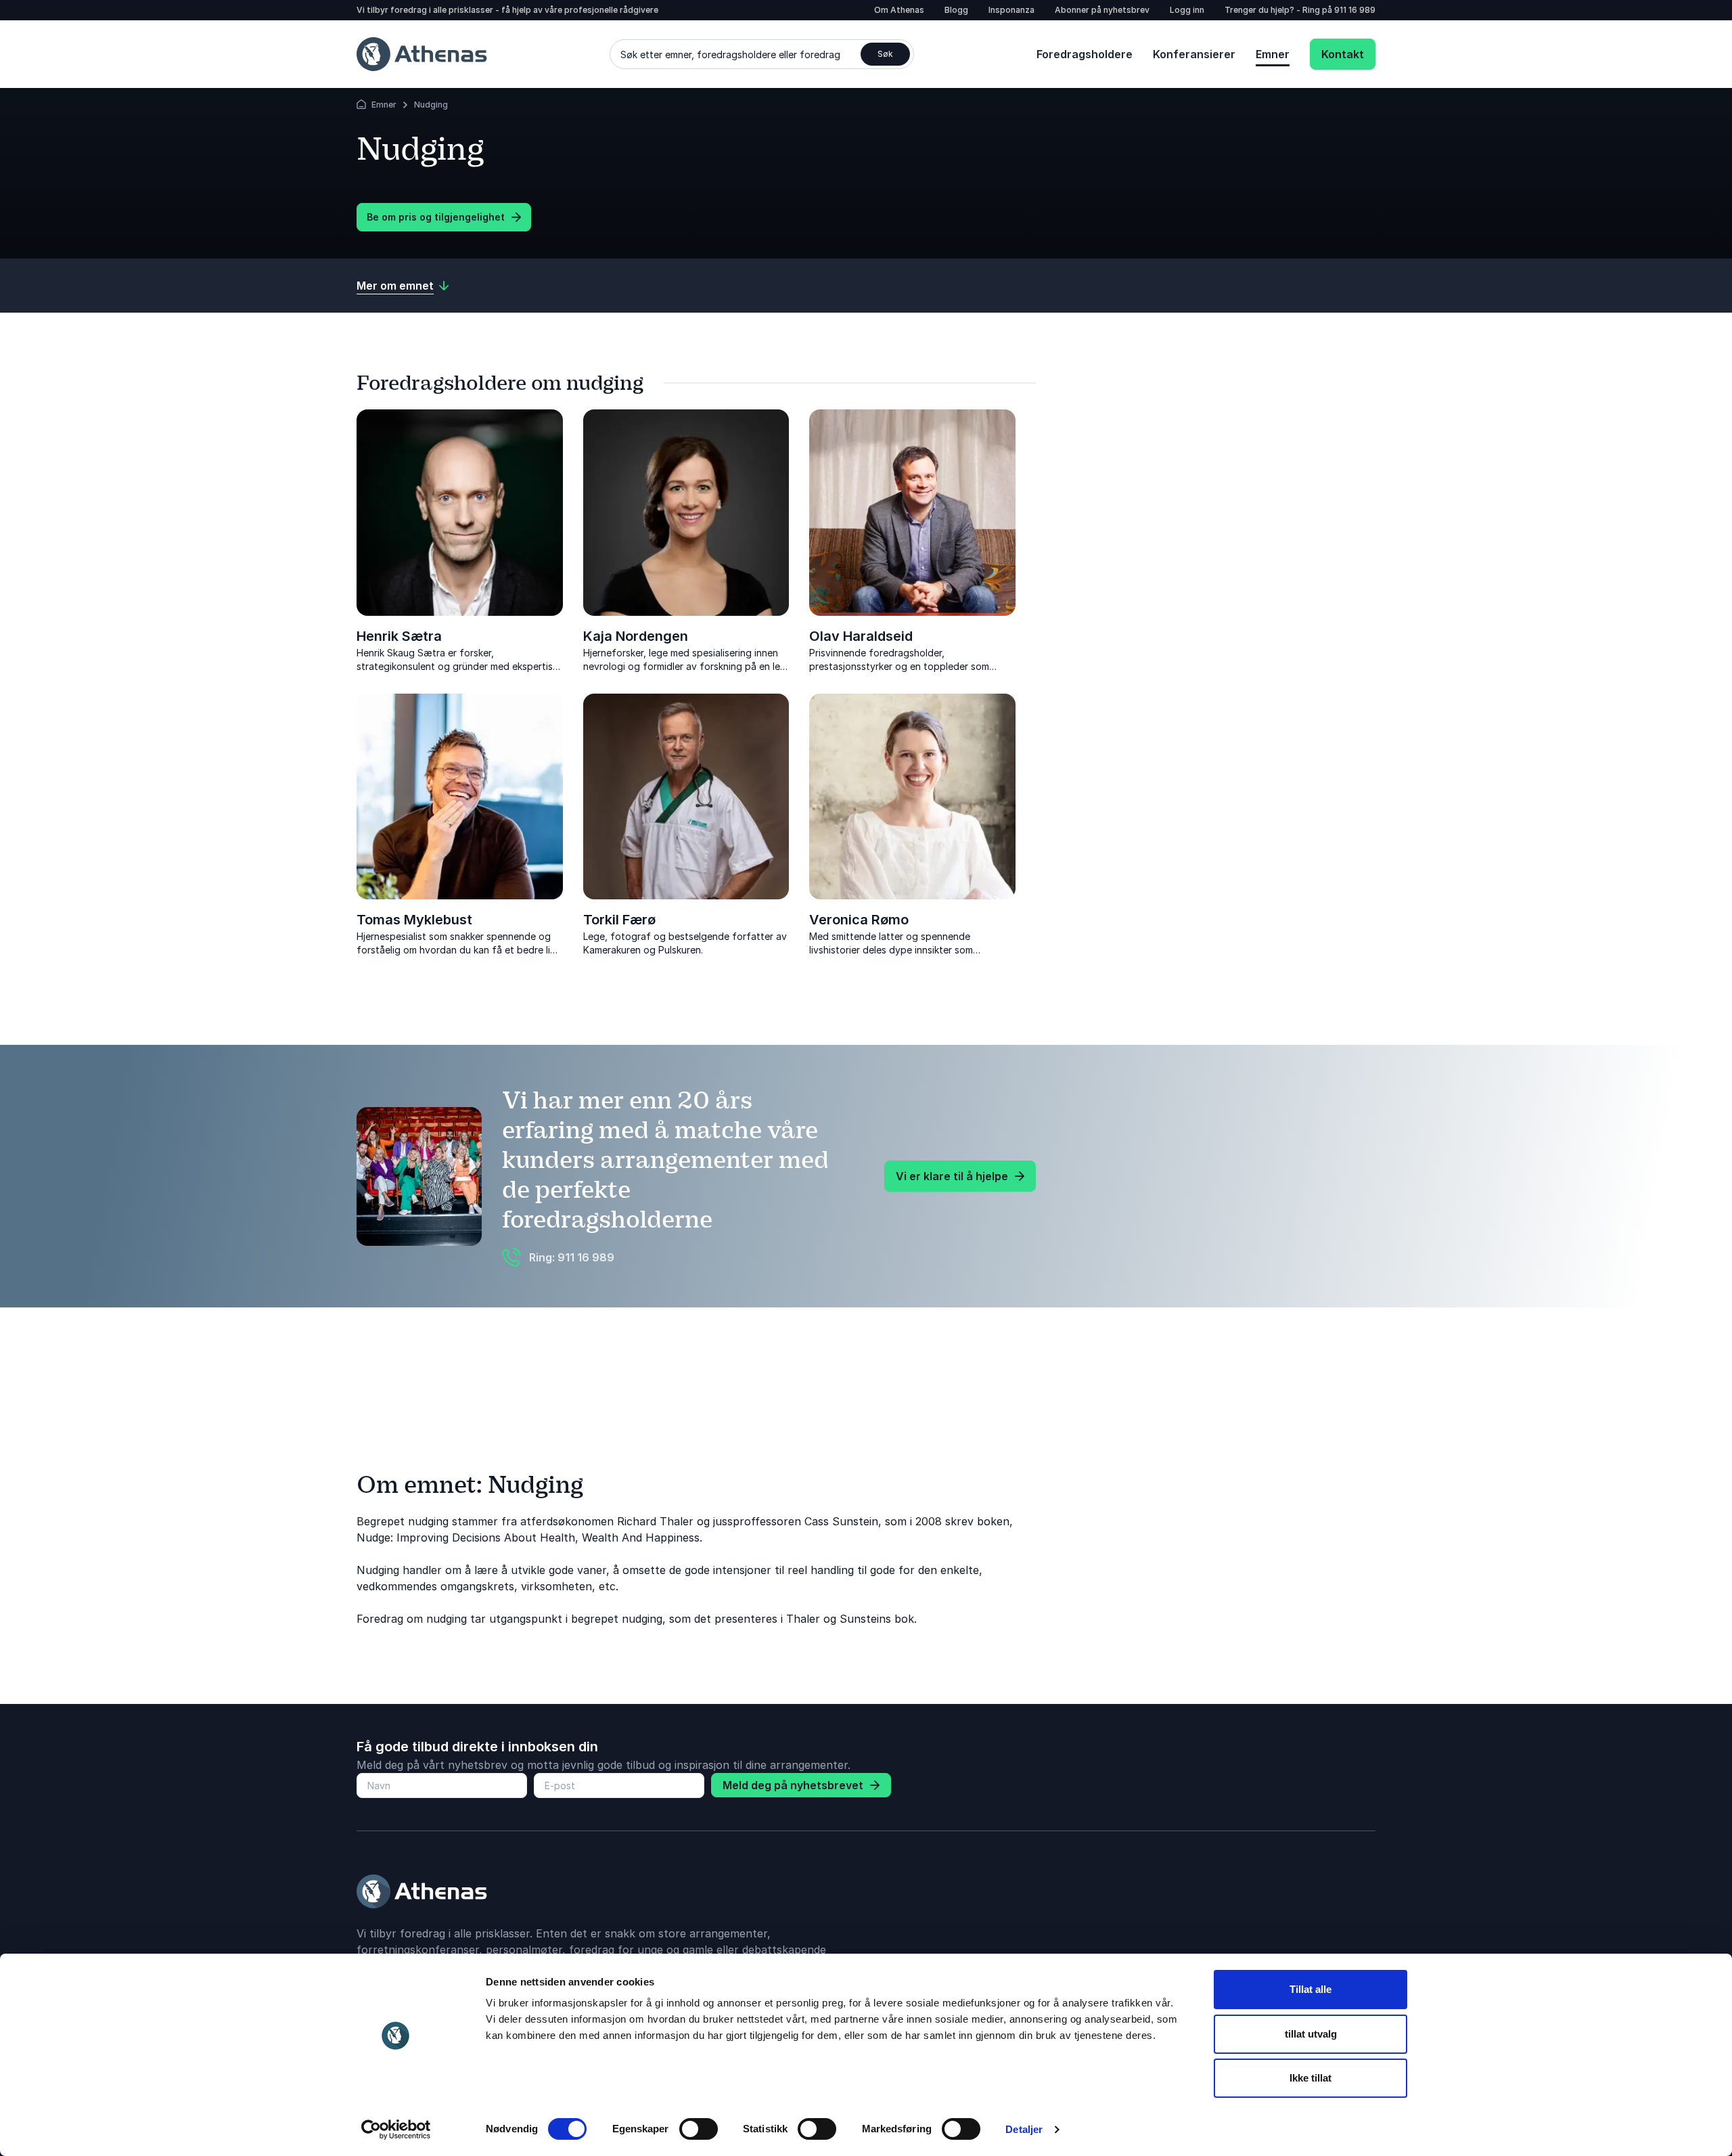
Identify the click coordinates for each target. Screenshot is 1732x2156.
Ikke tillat (1311, 2078)
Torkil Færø (619, 920)
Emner (1273, 54)
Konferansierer (1194, 54)
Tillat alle (1311, 1989)
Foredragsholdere (1085, 54)
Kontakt (1343, 54)
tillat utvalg (1311, 2034)
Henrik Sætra (399, 636)
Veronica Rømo (859, 920)
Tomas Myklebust (414, 920)
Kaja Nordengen (636, 636)
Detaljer (1024, 2129)
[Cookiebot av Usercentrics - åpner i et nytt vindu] (396, 2130)
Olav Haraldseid (861, 636)
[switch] (699, 2129)
